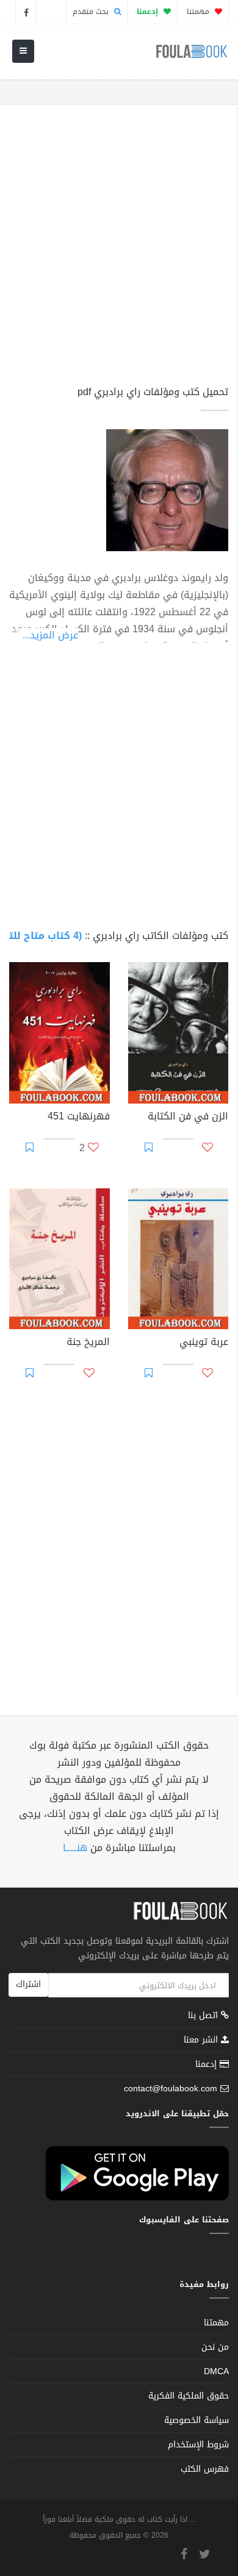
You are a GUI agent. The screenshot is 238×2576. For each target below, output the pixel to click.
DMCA (216, 2371)
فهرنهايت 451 (79, 1118)
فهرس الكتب (205, 2469)
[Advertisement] (119, 251)
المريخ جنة (88, 1343)
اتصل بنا (204, 2017)
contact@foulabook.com (171, 2089)
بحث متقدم (92, 12)
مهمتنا (199, 12)
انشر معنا (202, 2040)
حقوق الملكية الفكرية (189, 2396)
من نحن (215, 2347)
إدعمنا (207, 2064)
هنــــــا (75, 1848)
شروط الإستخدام (198, 2445)
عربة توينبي (204, 1343)
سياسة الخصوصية (197, 2420)
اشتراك (28, 1984)
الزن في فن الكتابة (188, 1118)
